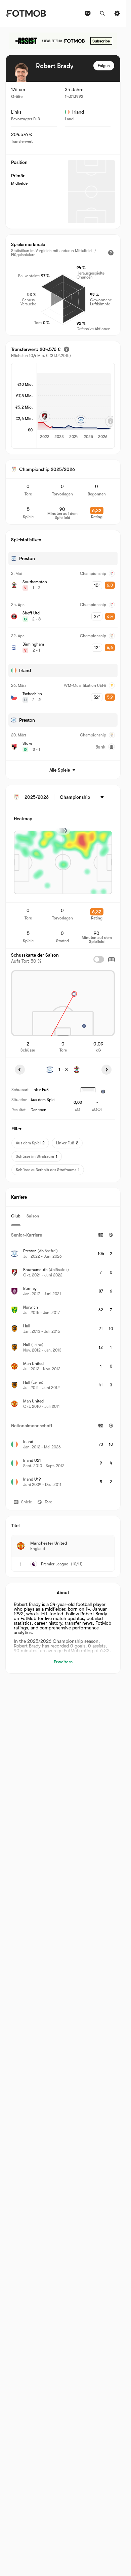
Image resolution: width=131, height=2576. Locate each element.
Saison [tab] (33, 1216)
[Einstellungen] (117, 13)
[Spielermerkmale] (111, 253)
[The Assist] (63, 41)
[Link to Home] (26, 13)
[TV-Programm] (88, 13)
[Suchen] (102, 13)
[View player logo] (21, 72)
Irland (78, 112)
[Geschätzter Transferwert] (67, 349)
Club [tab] (16, 1216)
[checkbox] (99, 959)
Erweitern (63, 1662)
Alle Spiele (60, 770)
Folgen (104, 66)
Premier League (55, 1564)
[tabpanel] (63, 1360)
